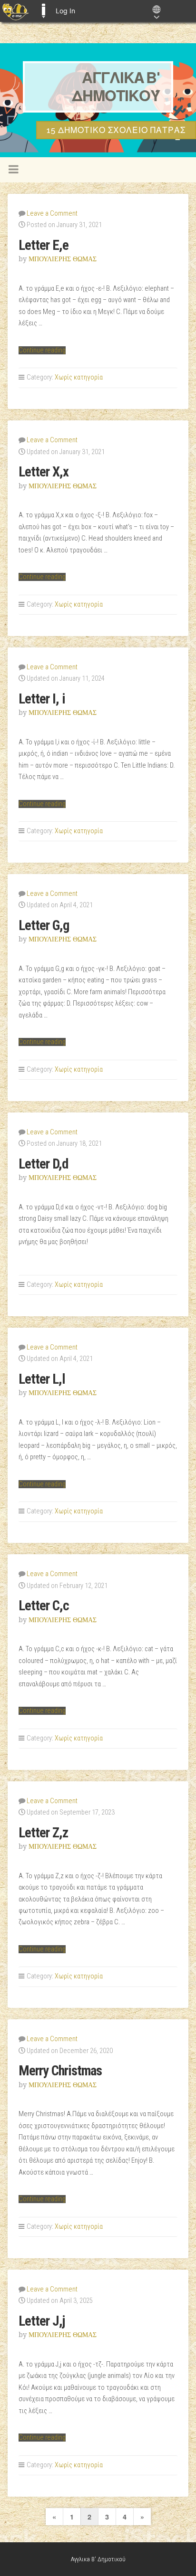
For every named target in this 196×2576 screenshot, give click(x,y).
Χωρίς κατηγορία (79, 377)
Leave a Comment (52, 214)
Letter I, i (42, 699)
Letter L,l (42, 1379)
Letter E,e (44, 245)
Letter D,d (43, 1164)
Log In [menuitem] (65, 11)
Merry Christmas (60, 2071)
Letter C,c (44, 1606)
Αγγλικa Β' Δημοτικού (116, 87)
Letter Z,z (43, 1833)
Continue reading (42, 350)
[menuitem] (15, 11)
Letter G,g (44, 925)
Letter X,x (44, 472)
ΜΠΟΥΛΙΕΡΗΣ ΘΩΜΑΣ (63, 259)
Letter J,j (42, 2321)
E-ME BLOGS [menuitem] (43, 11)
